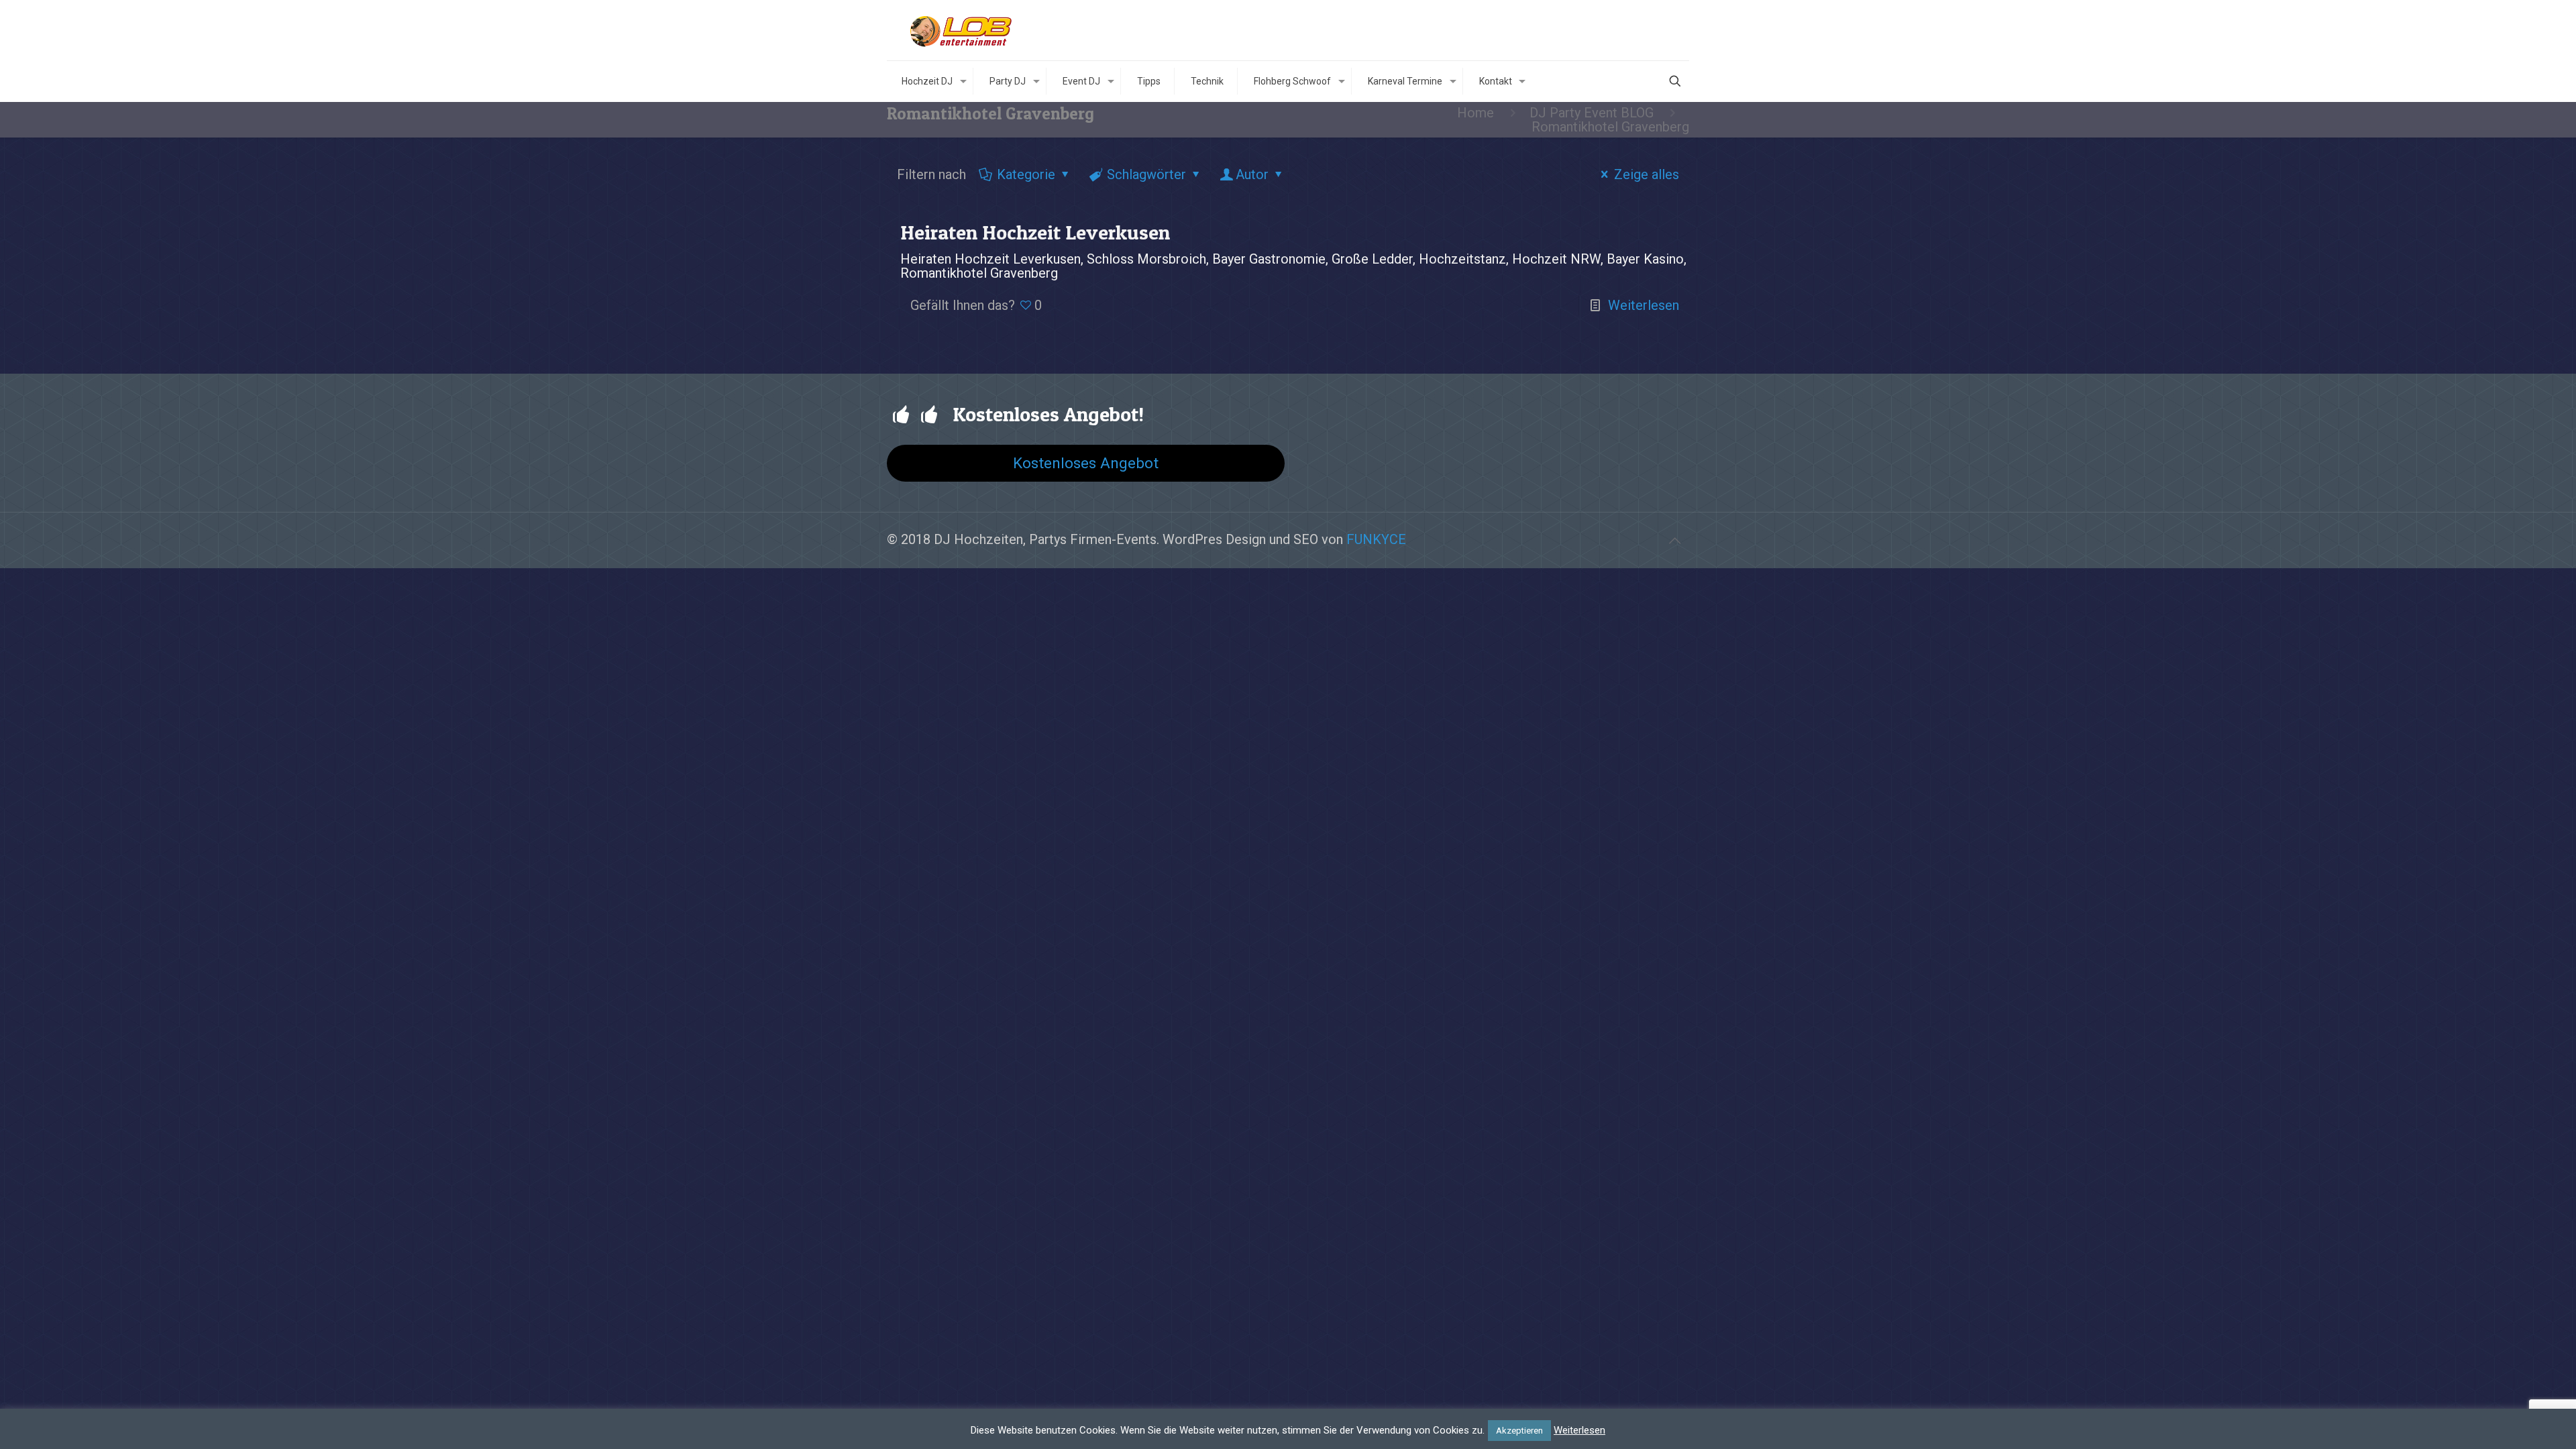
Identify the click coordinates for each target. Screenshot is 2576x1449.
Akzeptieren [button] (1519, 1431)
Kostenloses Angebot (1086, 463)
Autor (1252, 174)
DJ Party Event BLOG (1592, 113)
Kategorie (1026, 174)
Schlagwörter (1146, 174)
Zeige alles (1647, 174)
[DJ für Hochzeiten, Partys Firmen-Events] (961, 30)
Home (1475, 113)
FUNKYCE (1376, 539)
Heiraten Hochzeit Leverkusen (1035, 232)
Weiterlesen (1644, 305)
